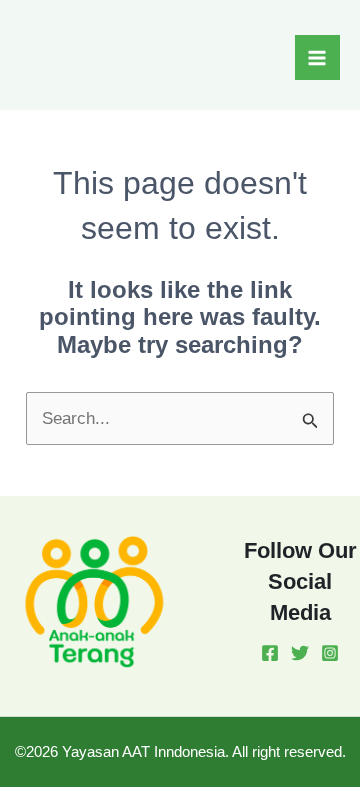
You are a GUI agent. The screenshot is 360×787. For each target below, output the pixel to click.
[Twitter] (300, 653)
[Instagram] (330, 653)
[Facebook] (270, 653)
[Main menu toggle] (318, 58)
